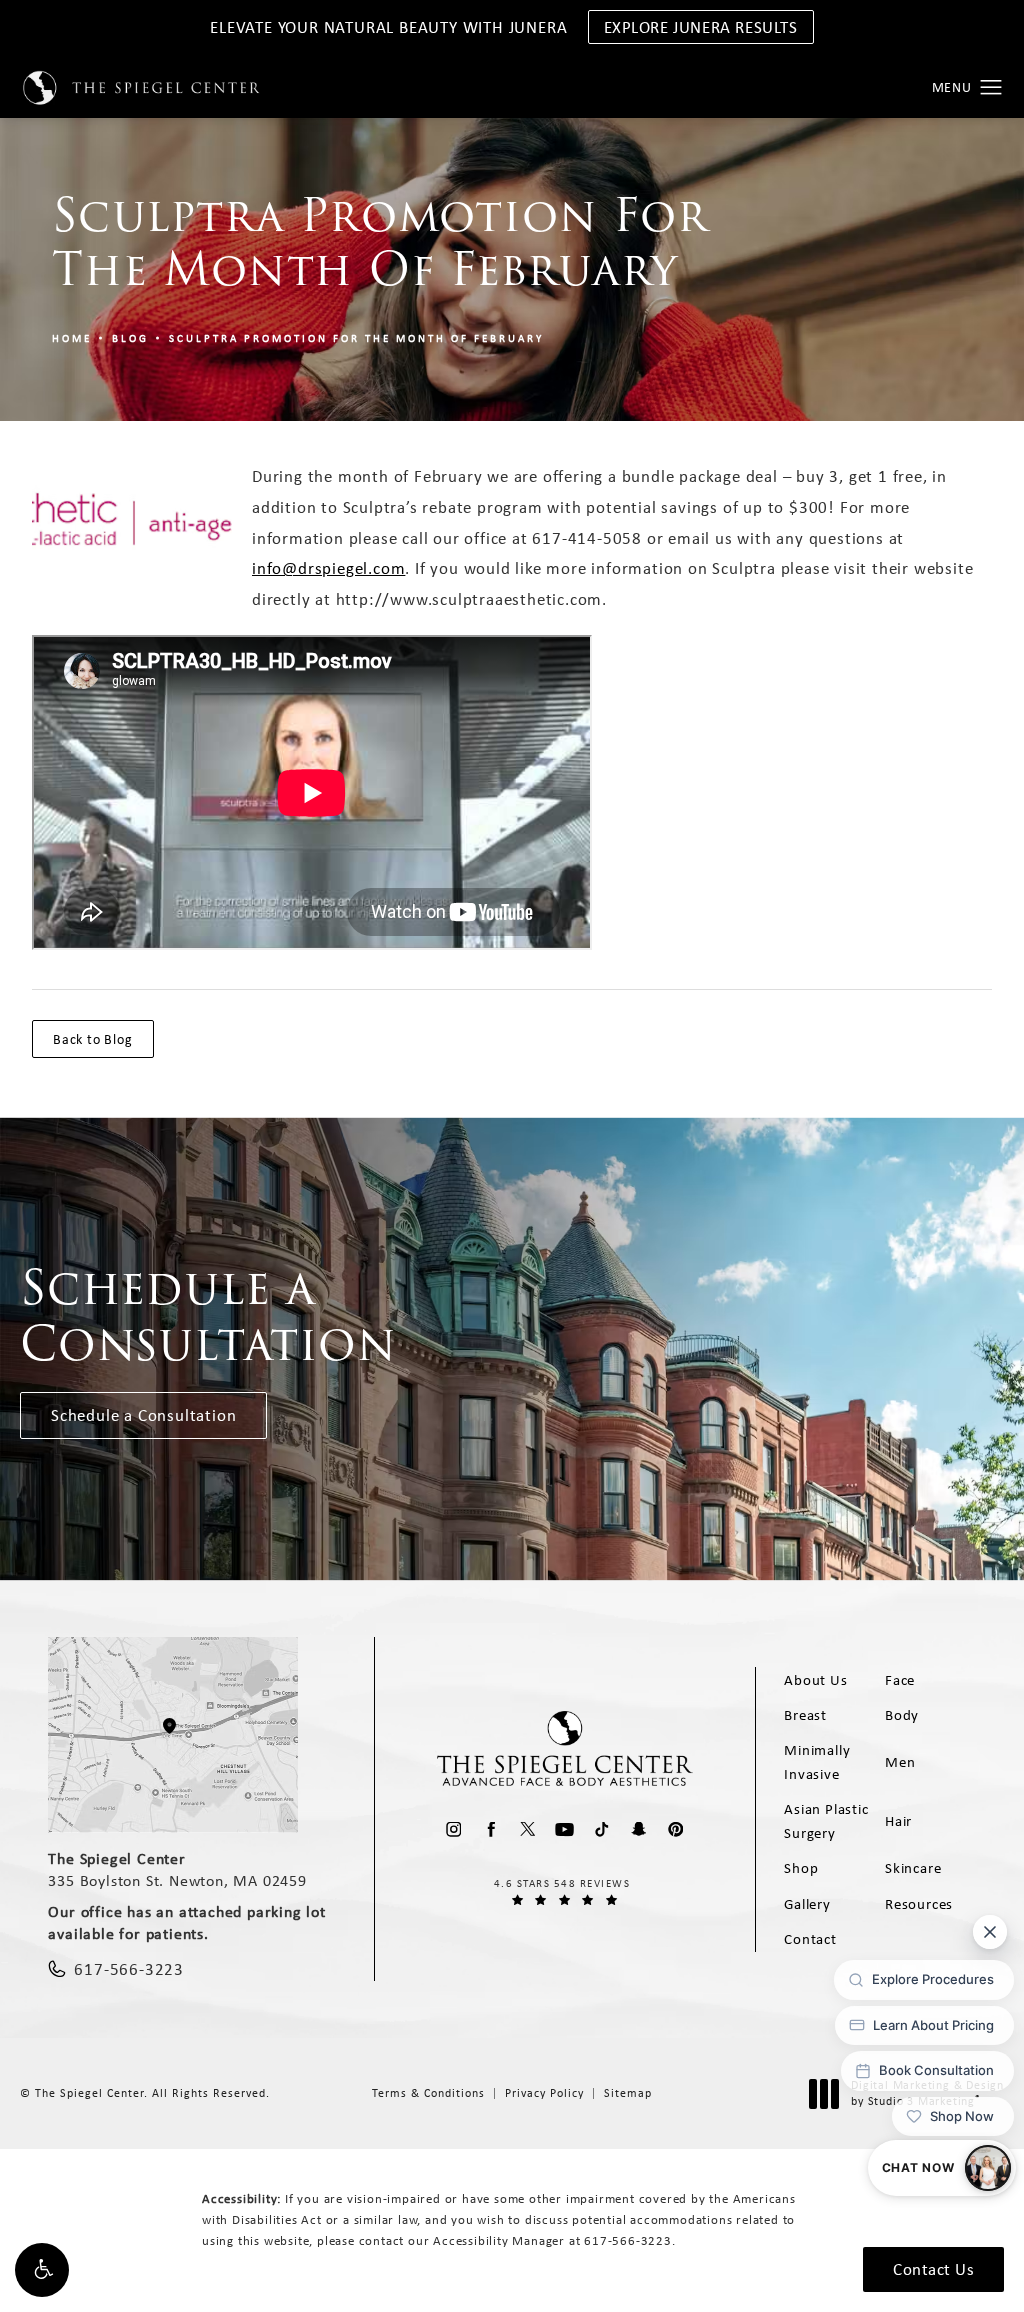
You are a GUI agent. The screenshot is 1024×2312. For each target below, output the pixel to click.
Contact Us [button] (933, 2269)
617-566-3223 (628, 2240)
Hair (898, 1821)
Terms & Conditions (428, 2093)
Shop (801, 1868)
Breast (805, 1715)
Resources (919, 1904)
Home (72, 338)
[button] (42, 2270)
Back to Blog (93, 1039)
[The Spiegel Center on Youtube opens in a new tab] (564, 1829)
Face (900, 1680)
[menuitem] (453, 1829)
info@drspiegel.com (328, 568)
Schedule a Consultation (143, 1415)
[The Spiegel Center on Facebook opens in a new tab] (490, 1829)
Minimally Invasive (817, 1762)
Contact (810, 1939)
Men (900, 1762)
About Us (815, 1680)
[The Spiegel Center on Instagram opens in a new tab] (453, 1829)
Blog (130, 338)
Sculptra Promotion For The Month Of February (356, 338)
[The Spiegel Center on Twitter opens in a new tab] (527, 1829)
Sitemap (628, 2093)
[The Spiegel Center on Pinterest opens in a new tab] (675, 1829)
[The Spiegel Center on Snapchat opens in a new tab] (638, 1829)
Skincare (913, 1868)
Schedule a (208, 1316)
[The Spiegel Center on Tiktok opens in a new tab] (601, 1829)
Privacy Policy (544, 2093)
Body (902, 1715)
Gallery (807, 1904)
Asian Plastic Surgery (826, 1821)
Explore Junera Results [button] (701, 27)
